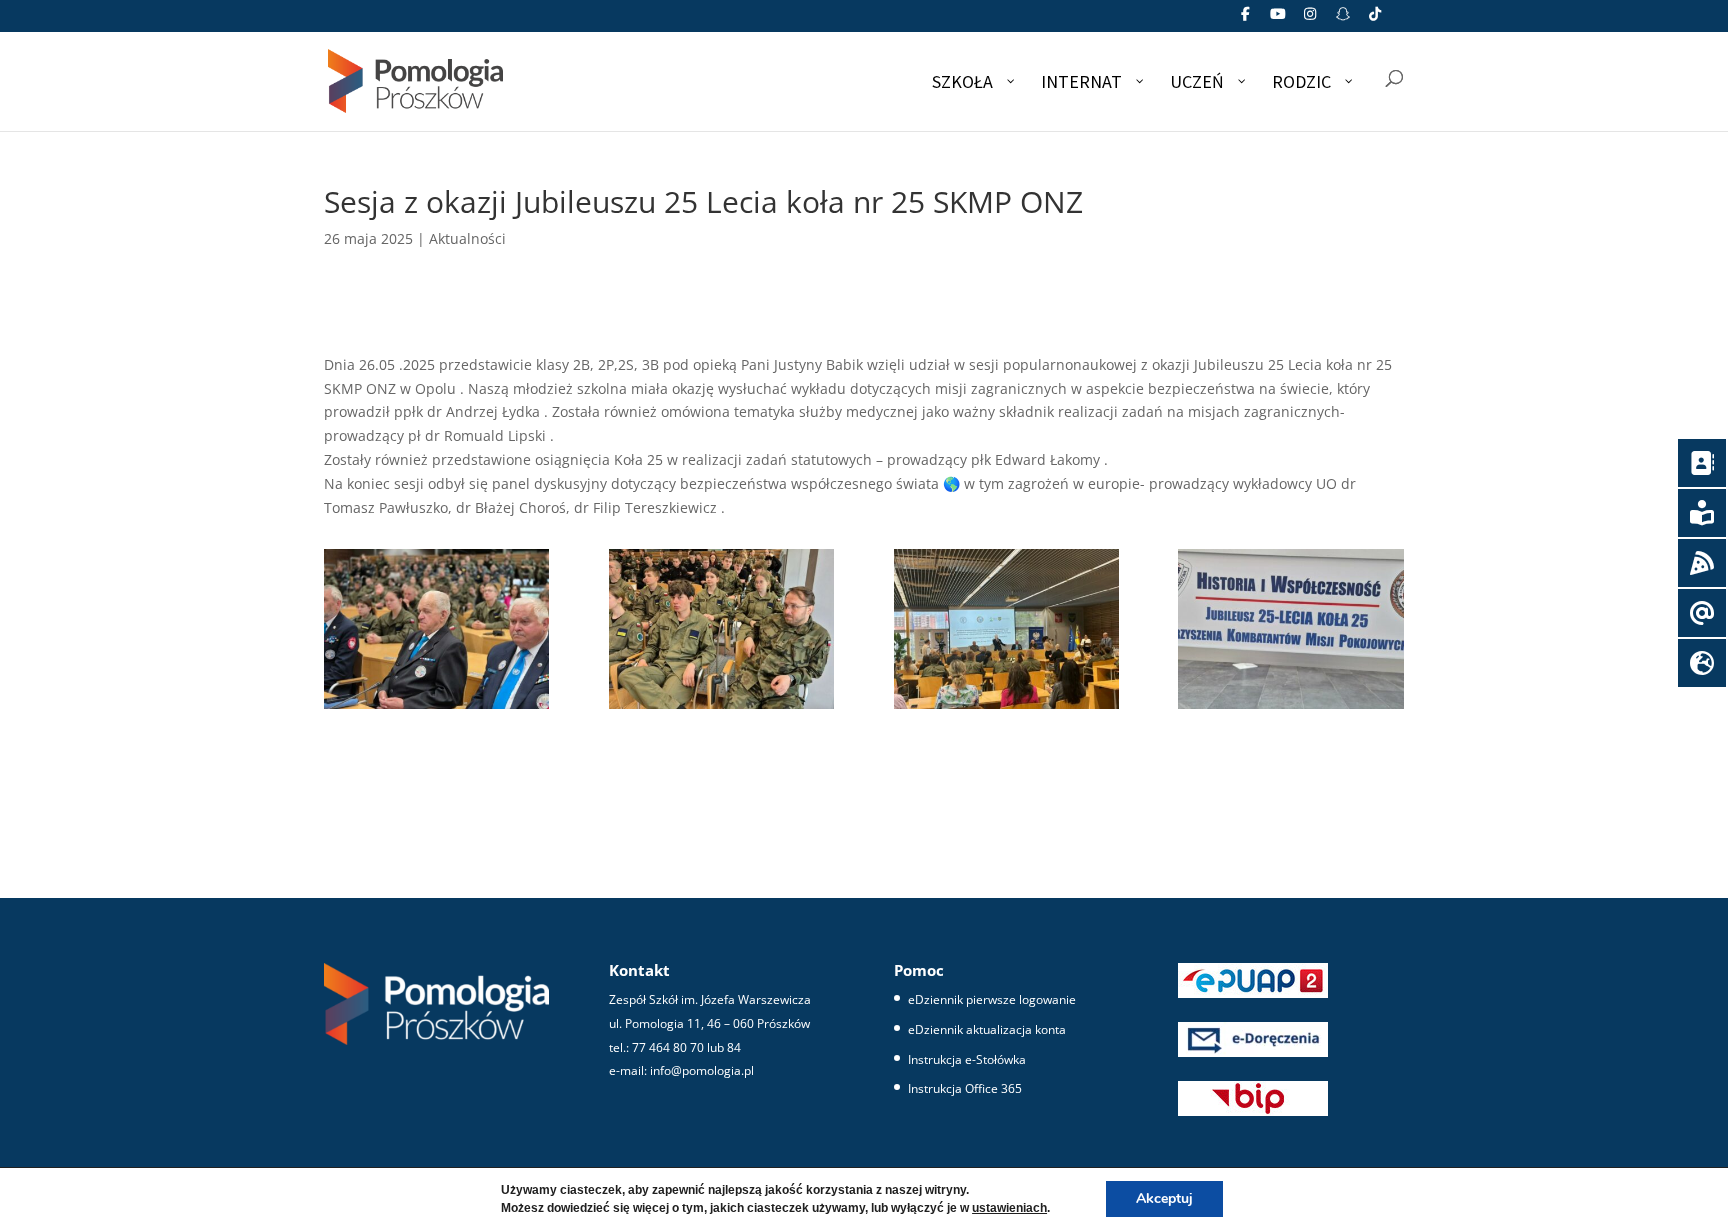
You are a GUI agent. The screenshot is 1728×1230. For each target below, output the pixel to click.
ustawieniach (1009, 1208)
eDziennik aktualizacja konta (987, 1029)
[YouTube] (1278, 19)
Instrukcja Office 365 (965, 1088)
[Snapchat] (1343, 19)
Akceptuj (1164, 1198)
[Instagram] (1311, 19)
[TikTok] (1376, 19)
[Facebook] (1246, 19)
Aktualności (467, 238)
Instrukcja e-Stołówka (967, 1059)
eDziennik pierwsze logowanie (992, 999)
